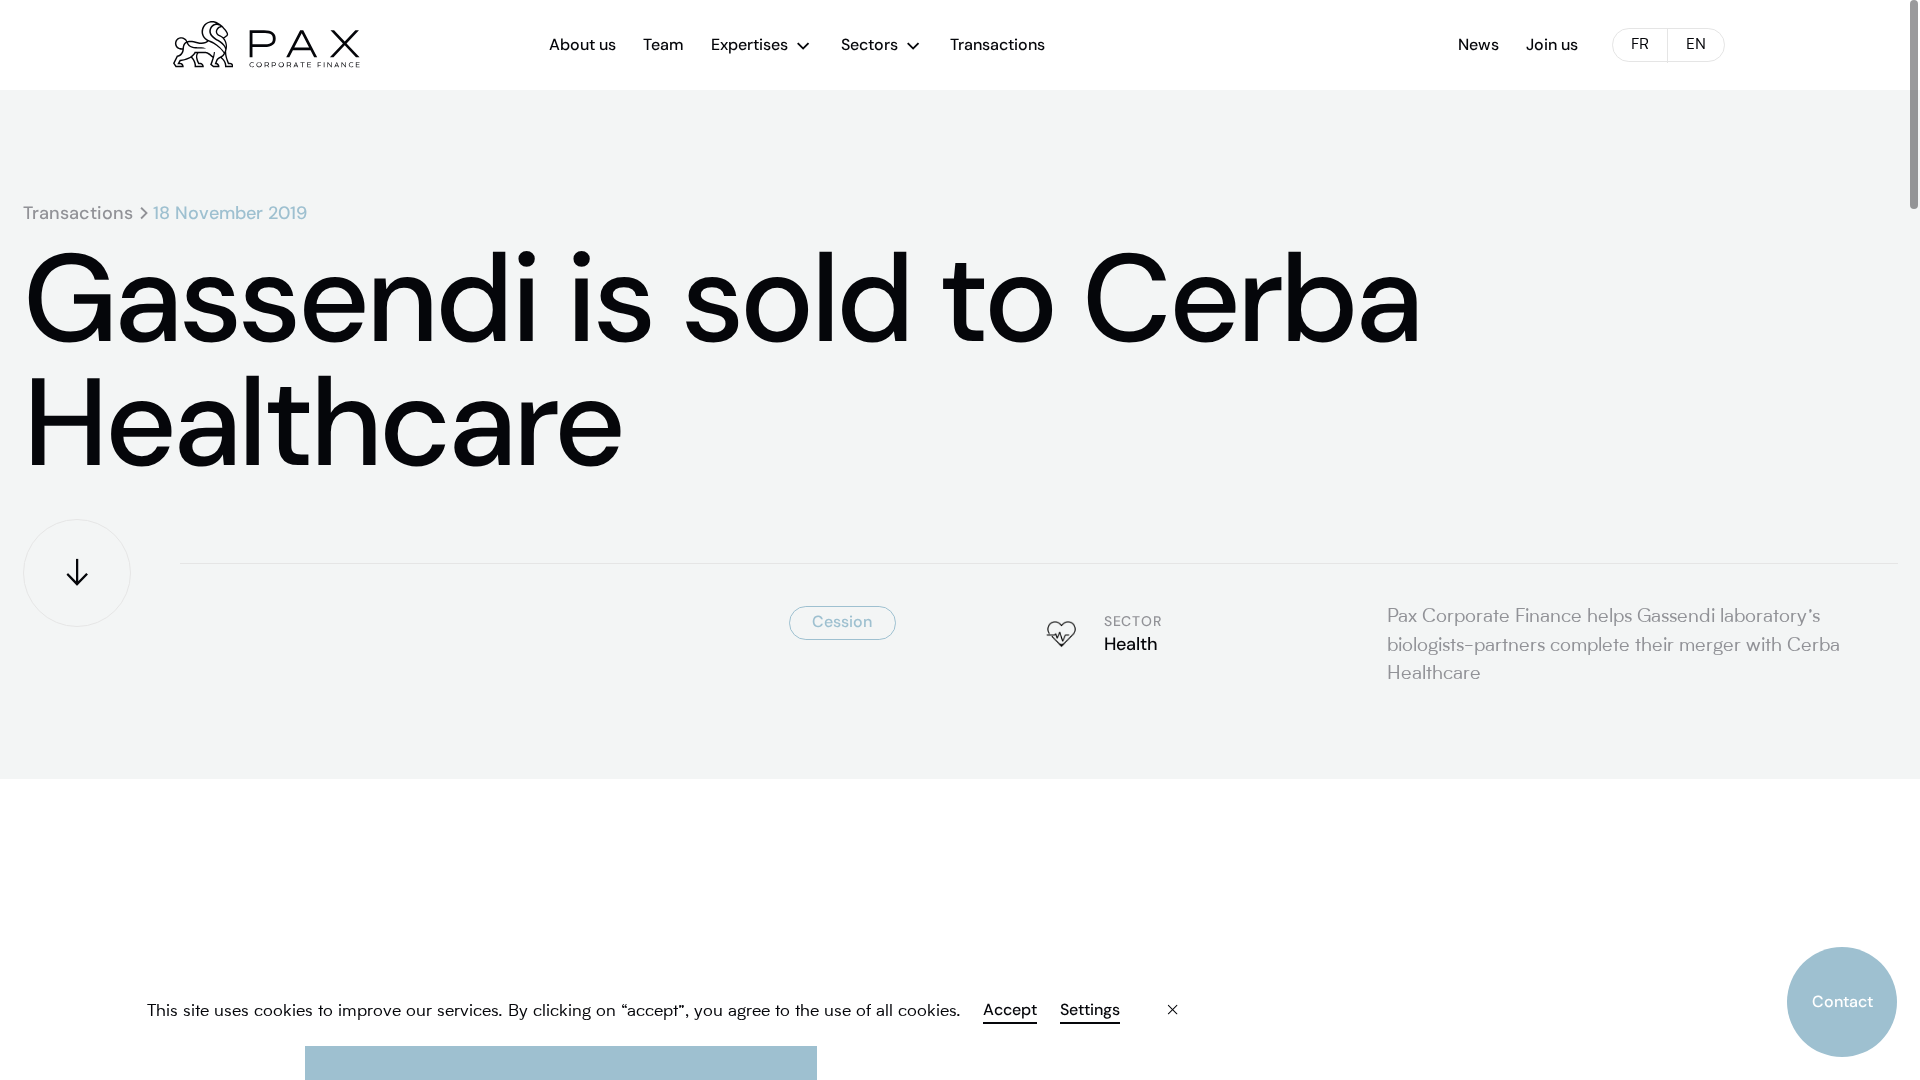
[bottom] (77, 573)
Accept (1010, 1010)
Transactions (78, 213)
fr (1640, 45)
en (1696, 45)
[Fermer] (1156, 995)
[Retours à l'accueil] (266, 44)
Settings (1089, 1010)
